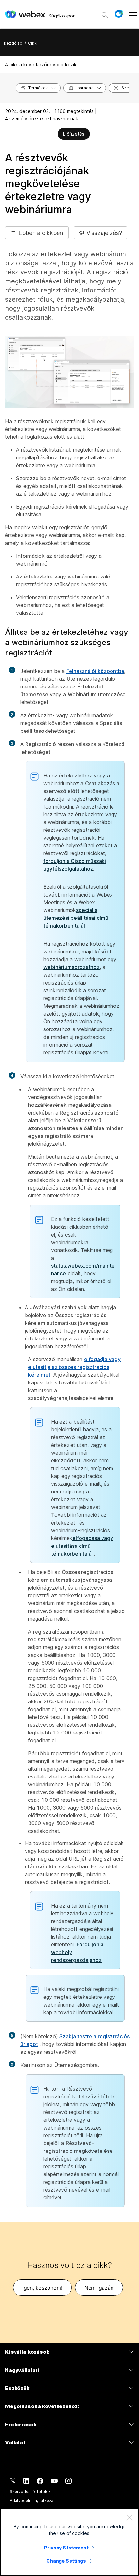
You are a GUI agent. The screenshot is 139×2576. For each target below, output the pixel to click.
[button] (119, 14)
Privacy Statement (66, 2548)
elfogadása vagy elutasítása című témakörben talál (82, 1546)
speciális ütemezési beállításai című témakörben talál (76, 918)
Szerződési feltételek (30, 2491)
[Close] (129, 2518)
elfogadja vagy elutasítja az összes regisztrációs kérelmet (74, 1367)
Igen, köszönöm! (42, 2288)
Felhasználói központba (95, 671)
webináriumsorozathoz (71, 967)
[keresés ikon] (105, 15)
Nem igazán (99, 2288)
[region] (69, 2542)
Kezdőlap (13, 43)
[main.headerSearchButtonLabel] (105, 13)
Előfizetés (74, 134)
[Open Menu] (133, 14)
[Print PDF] (52, 135)
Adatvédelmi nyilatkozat (32, 2500)
